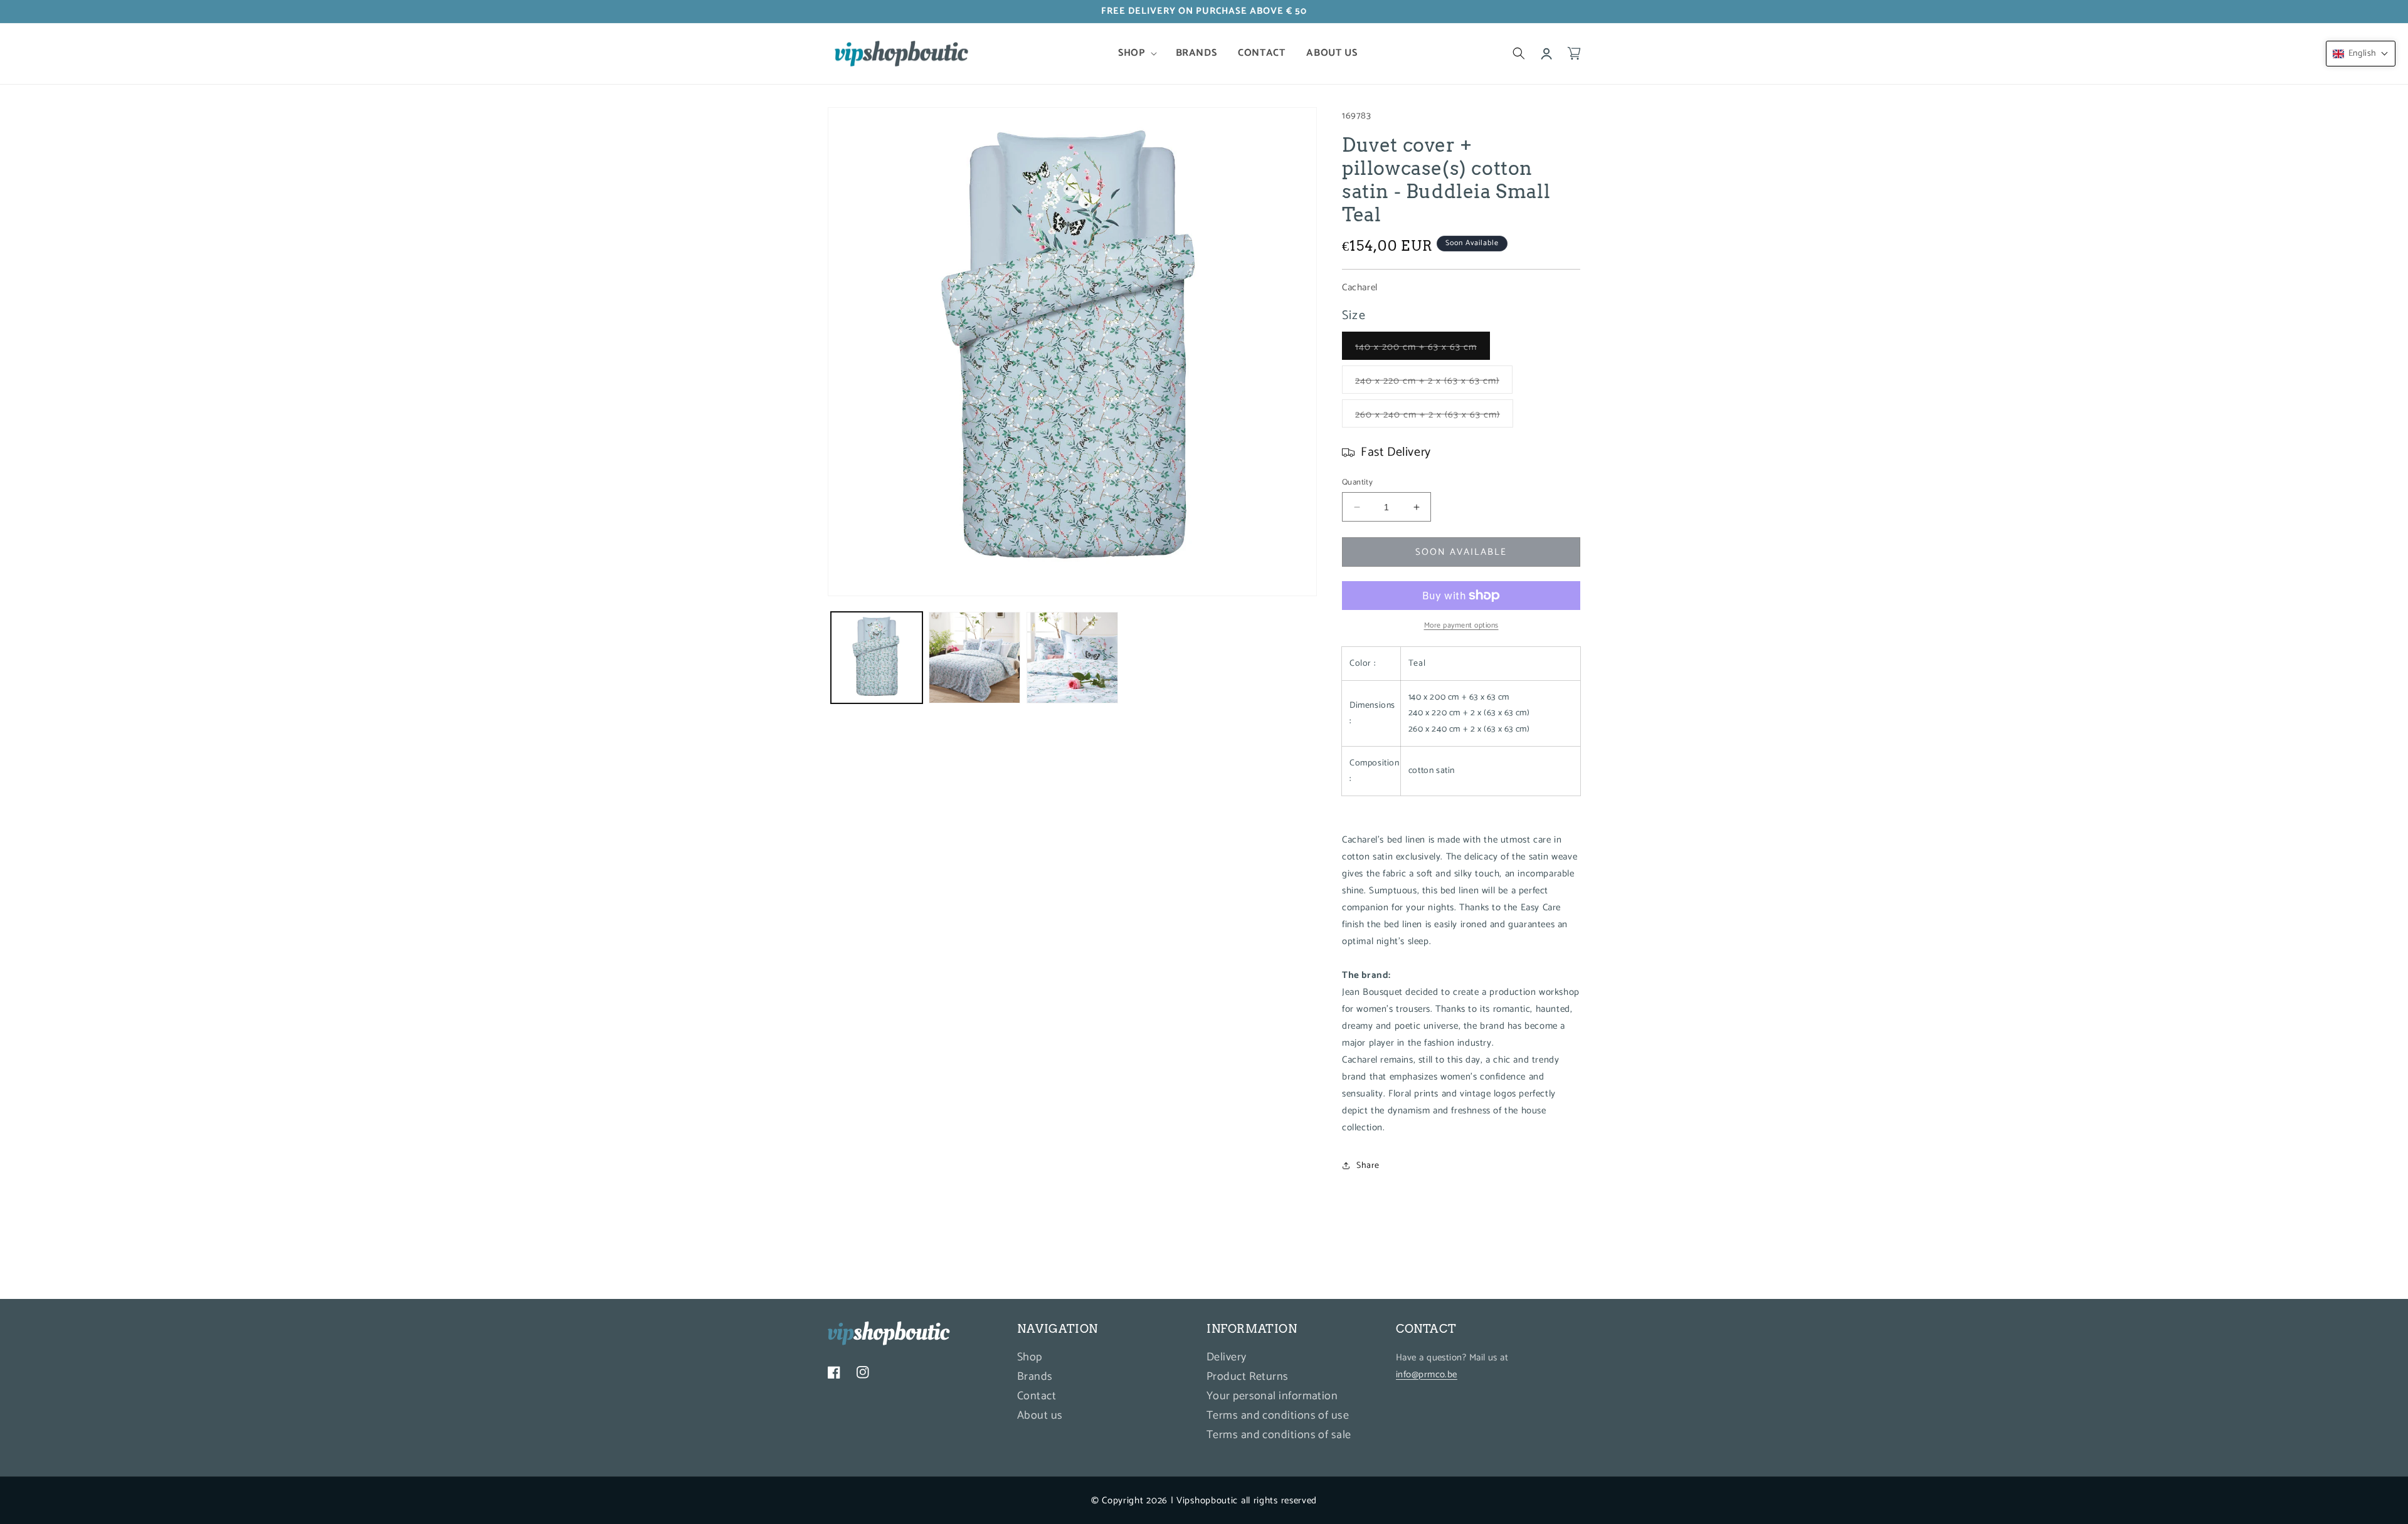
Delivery (1227, 1359)
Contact (1037, 1396)
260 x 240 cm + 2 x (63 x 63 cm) (1434, 417)
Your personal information (1272, 1396)
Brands (1035, 1377)
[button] (1136, 54)
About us (1040, 1416)
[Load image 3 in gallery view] (974, 658)
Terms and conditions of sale (1279, 1435)
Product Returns (1248, 1377)
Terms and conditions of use (1278, 1416)
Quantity (1357, 483)
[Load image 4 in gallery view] (1072, 658)
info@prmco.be (1427, 1374)
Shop (1030, 1359)
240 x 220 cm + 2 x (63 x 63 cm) (1434, 383)
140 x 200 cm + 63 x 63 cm (1423, 349)
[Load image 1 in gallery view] (877, 658)
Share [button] (1368, 1166)
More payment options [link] (1461, 626)
